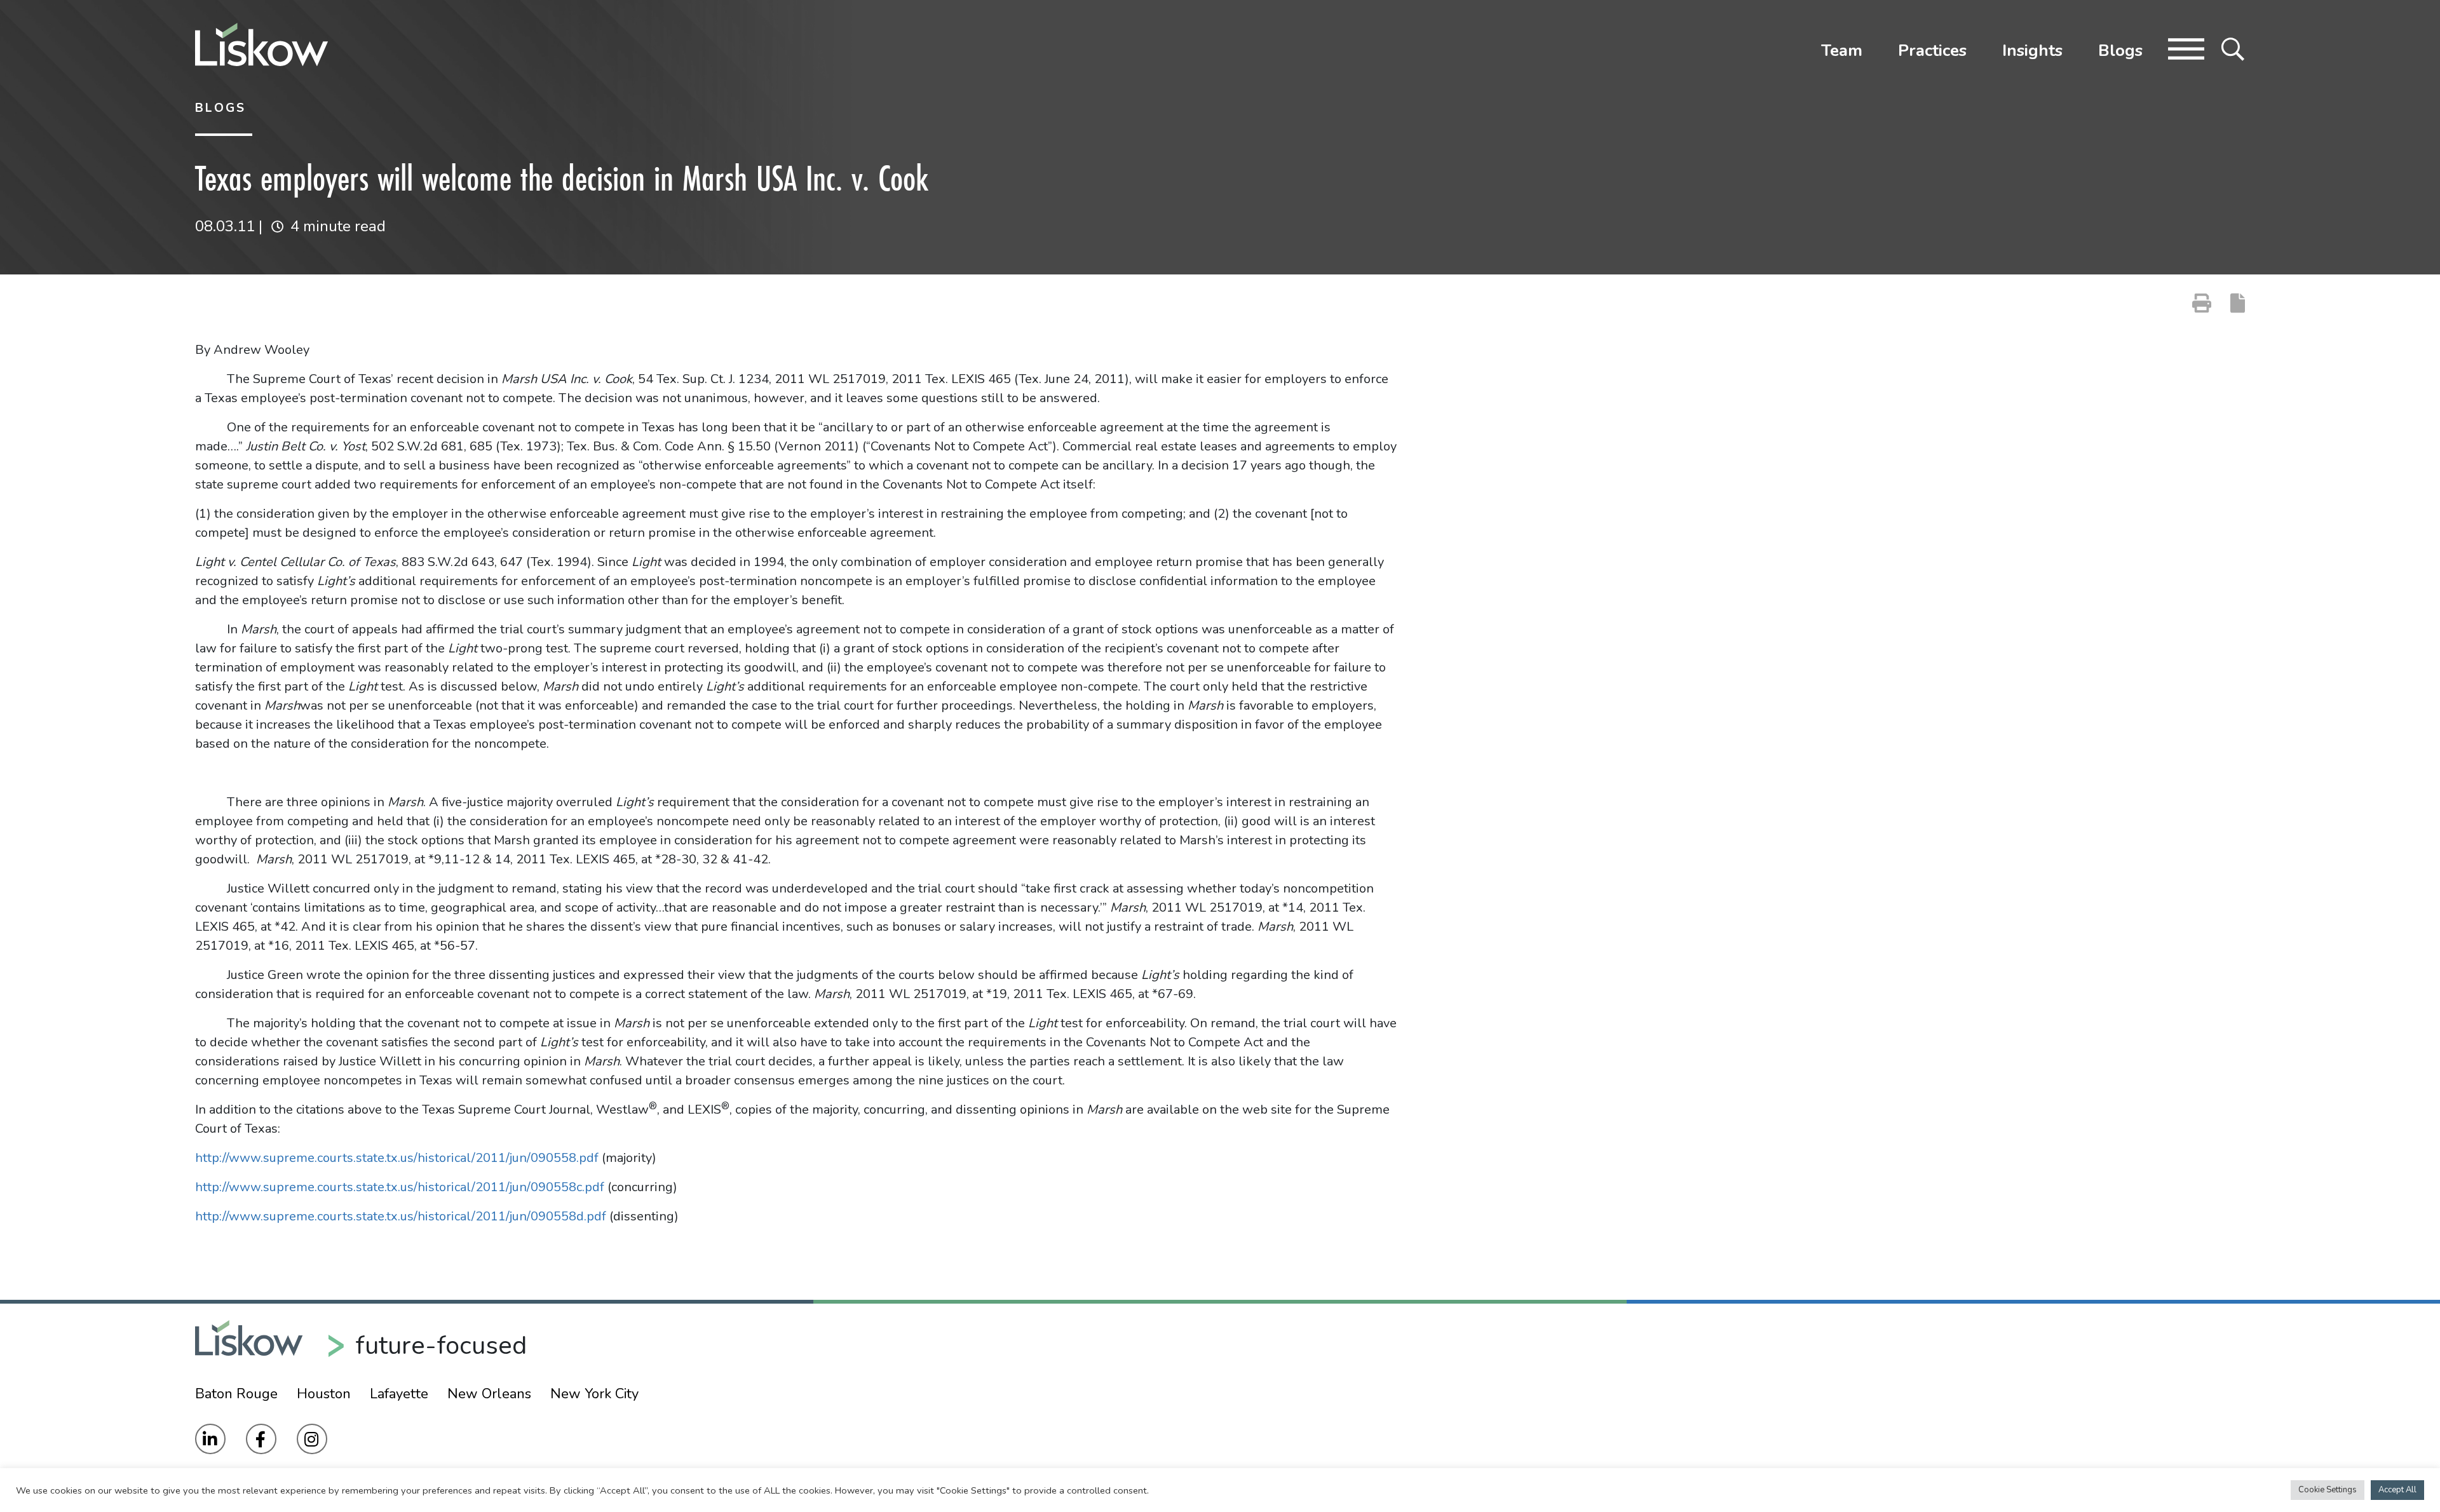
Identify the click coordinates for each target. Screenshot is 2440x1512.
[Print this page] (2202, 303)
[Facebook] (261, 1439)
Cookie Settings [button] (2328, 1490)
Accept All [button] (2397, 1490)
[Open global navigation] (2186, 48)
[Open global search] (2233, 48)
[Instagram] (312, 1439)
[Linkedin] (210, 1439)
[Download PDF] (2238, 303)
